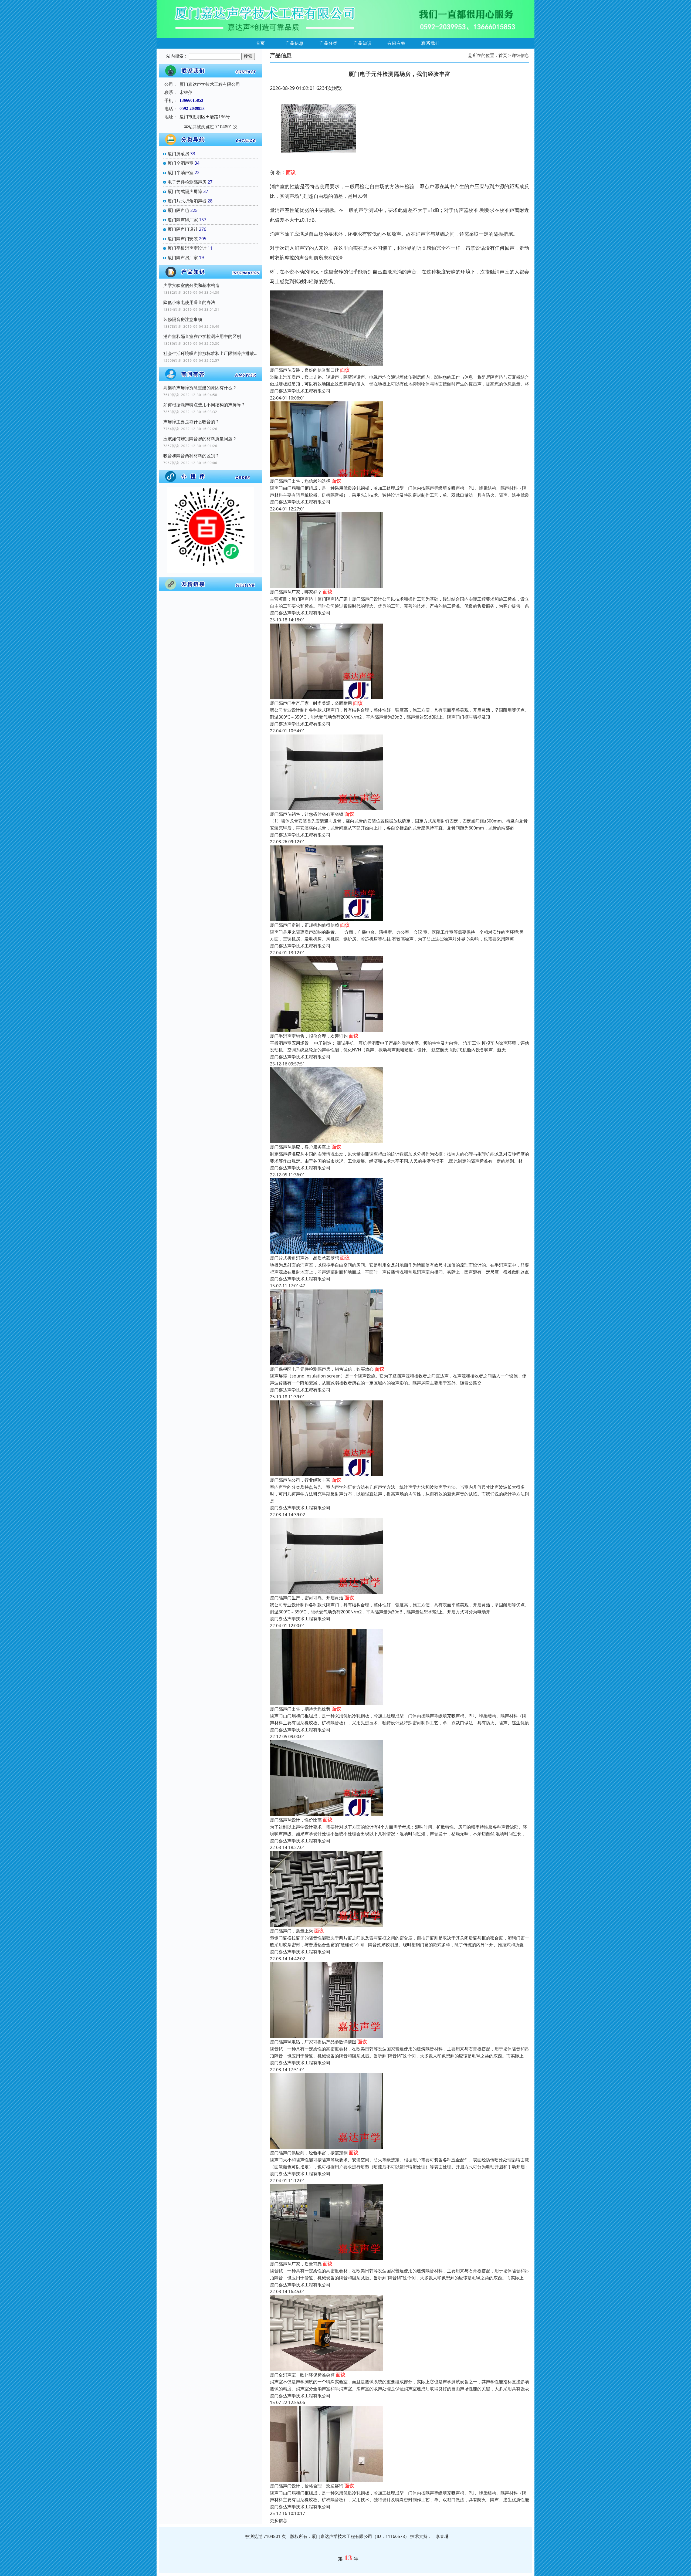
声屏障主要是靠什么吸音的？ (191, 422)
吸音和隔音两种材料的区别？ (191, 456)
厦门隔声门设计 (183, 229)
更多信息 (279, 2520)
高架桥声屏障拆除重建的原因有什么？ (200, 388)
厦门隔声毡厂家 (183, 220)
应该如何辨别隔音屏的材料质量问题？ (200, 439)
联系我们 (431, 43)
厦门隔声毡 (178, 210)
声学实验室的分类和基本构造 (191, 285)
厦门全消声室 (181, 163)
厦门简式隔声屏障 (185, 191)
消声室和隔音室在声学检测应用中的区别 (202, 336)
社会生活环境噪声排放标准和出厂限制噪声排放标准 (211, 353)
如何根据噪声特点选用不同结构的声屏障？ (204, 405)
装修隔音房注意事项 (183, 319)
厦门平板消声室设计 (187, 248)
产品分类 (328, 43)
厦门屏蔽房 (178, 154)
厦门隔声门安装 (183, 239)
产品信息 (294, 43)
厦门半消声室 (181, 172)
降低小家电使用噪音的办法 (189, 302)
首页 (260, 43)
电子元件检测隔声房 (187, 182)
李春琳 (442, 2536)
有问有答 (397, 43)
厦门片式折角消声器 (187, 201)
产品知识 (363, 43)
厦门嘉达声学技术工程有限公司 (300, 391)
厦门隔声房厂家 (183, 258)
